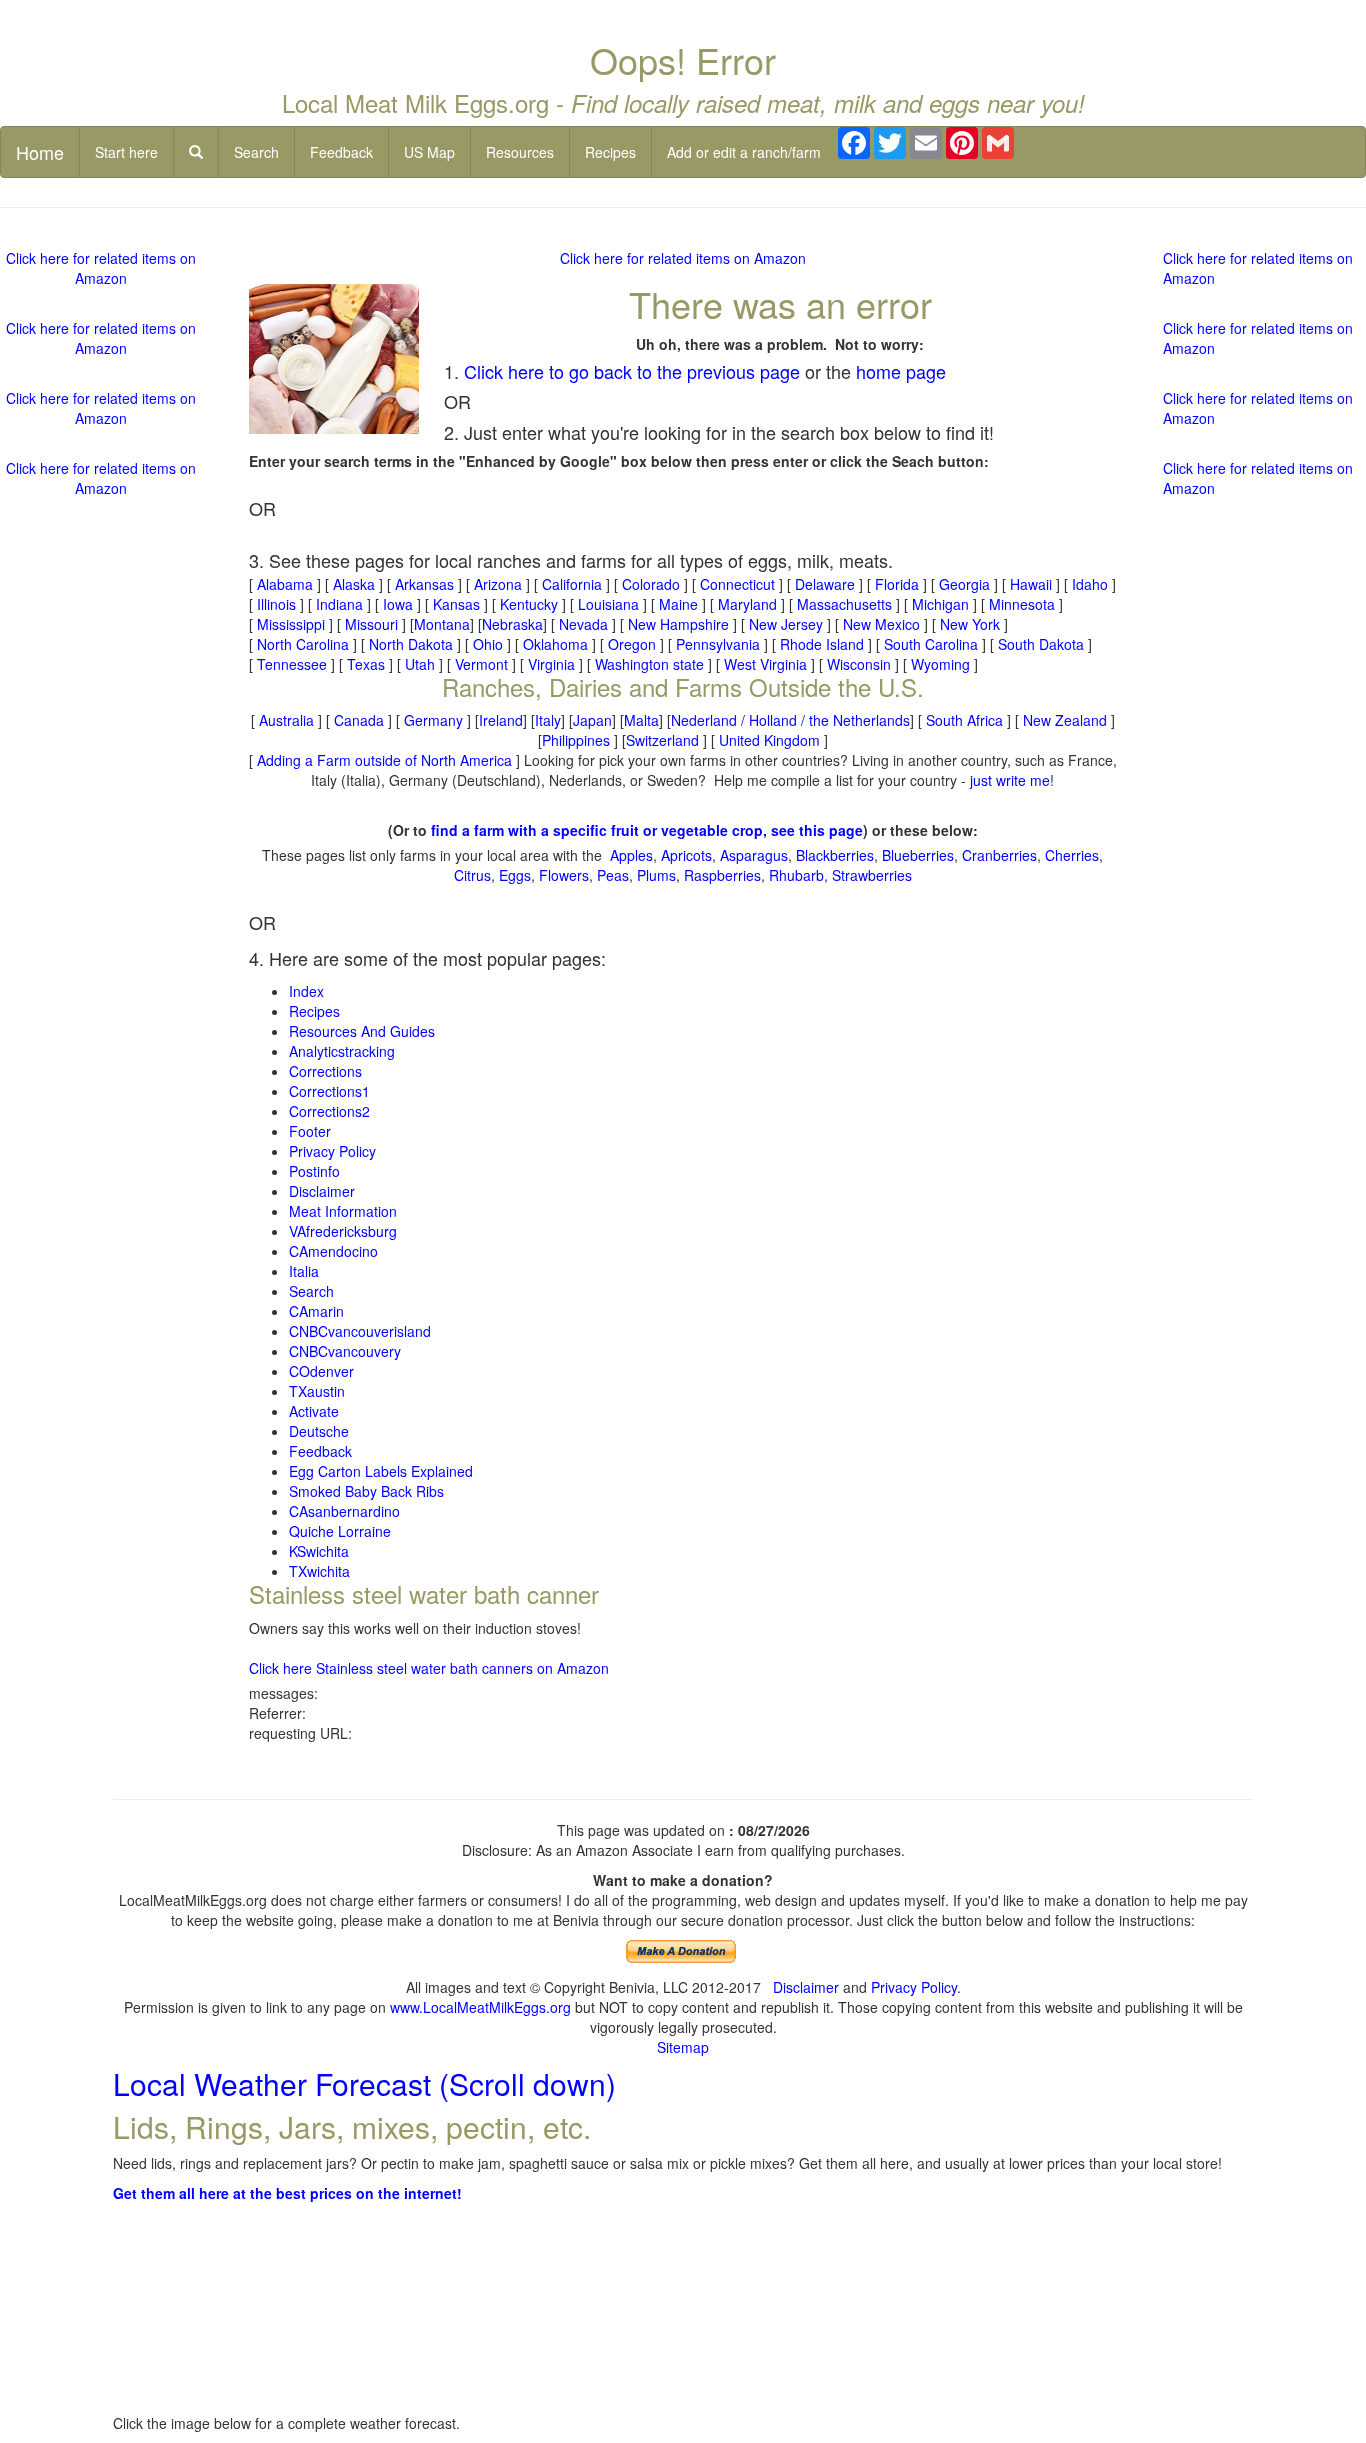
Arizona (498, 584)
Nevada (583, 624)
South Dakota (1041, 644)
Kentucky (529, 604)
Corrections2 (329, 1111)
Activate (314, 1411)
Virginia (551, 664)
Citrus (472, 875)
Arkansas (424, 584)
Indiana (339, 604)
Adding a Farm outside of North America (384, 760)
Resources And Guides (362, 1031)
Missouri (371, 624)
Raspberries (722, 875)
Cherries (1072, 855)
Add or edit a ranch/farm (744, 152)
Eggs (515, 875)
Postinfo (314, 1171)
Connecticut (737, 584)
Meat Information (343, 1211)
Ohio (488, 644)
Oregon (632, 644)
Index (306, 991)
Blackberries (835, 855)
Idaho (1090, 584)
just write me (1010, 780)
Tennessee (292, 664)
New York (970, 624)
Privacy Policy (332, 1151)
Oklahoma (555, 644)
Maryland (747, 604)
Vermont (481, 664)
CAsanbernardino (344, 1511)
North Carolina (303, 644)
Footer (310, 1131)
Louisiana (608, 604)
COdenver (321, 1371)
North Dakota (411, 644)
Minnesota (1022, 604)
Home (40, 152)
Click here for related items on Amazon (683, 258)
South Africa (964, 720)
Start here (126, 152)
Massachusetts (844, 604)
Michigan (940, 604)
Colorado (651, 584)
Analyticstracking (342, 1051)
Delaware (825, 584)
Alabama (285, 584)
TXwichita (319, 1571)
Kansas (456, 604)
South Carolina (931, 644)
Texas (366, 664)
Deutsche (319, 1431)
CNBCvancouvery (345, 1351)
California (572, 584)
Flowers (564, 875)
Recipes (610, 152)
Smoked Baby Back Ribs (366, 1491)
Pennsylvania (718, 644)
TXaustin (317, 1391)
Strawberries (872, 875)
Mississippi (291, 624)
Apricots (686, 855)
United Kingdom (769, 740)
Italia (304, 1271)
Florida (897, 584)
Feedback (341, 152)
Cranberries (999, 855)
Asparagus (754, 855)
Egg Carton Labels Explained (381, 1471)
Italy (548, 720)
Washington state (649, 664)
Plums (656, 875)
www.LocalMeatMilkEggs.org (480, 2007)
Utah (420, 664)
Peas (613, 875)
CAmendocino (333, 1251)
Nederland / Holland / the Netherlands (790, 720)
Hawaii (1031, 584)
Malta (641, 720)
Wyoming (940, 664)
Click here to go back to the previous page (632, 371)
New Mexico (881, 624)
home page (901, 371)
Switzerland (662, 740)
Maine (678, 604)
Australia (286, 720)
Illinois (276, 604)
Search (256, 152)
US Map (429, 152)
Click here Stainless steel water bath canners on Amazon (429, 1668)
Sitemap (683, 2047)
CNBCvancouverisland (360, 1331)
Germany (433, 720)
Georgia (964, 584)
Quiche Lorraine (340, 1531)
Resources (520, 152)
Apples (631, 855)
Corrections (325, 1071)
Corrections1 (329, 1091)
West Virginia (765, 664)
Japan (592, 720)
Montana (442, 624)
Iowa (398, 604)
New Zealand (1065, 720)
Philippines (576, 740)
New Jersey (786, 624)
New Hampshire (678, 624)
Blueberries (918, 855)
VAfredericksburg (343, 1231)
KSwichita (319, 1551)
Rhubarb (796, 875)
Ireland (501, 720)
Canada (359, 720)
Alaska (354, 584)
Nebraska (512, 624)
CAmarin (316, 1311)
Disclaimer (322, 1191)
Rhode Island (822, 644)
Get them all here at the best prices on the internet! (287, 2193)
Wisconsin (859, 664)
